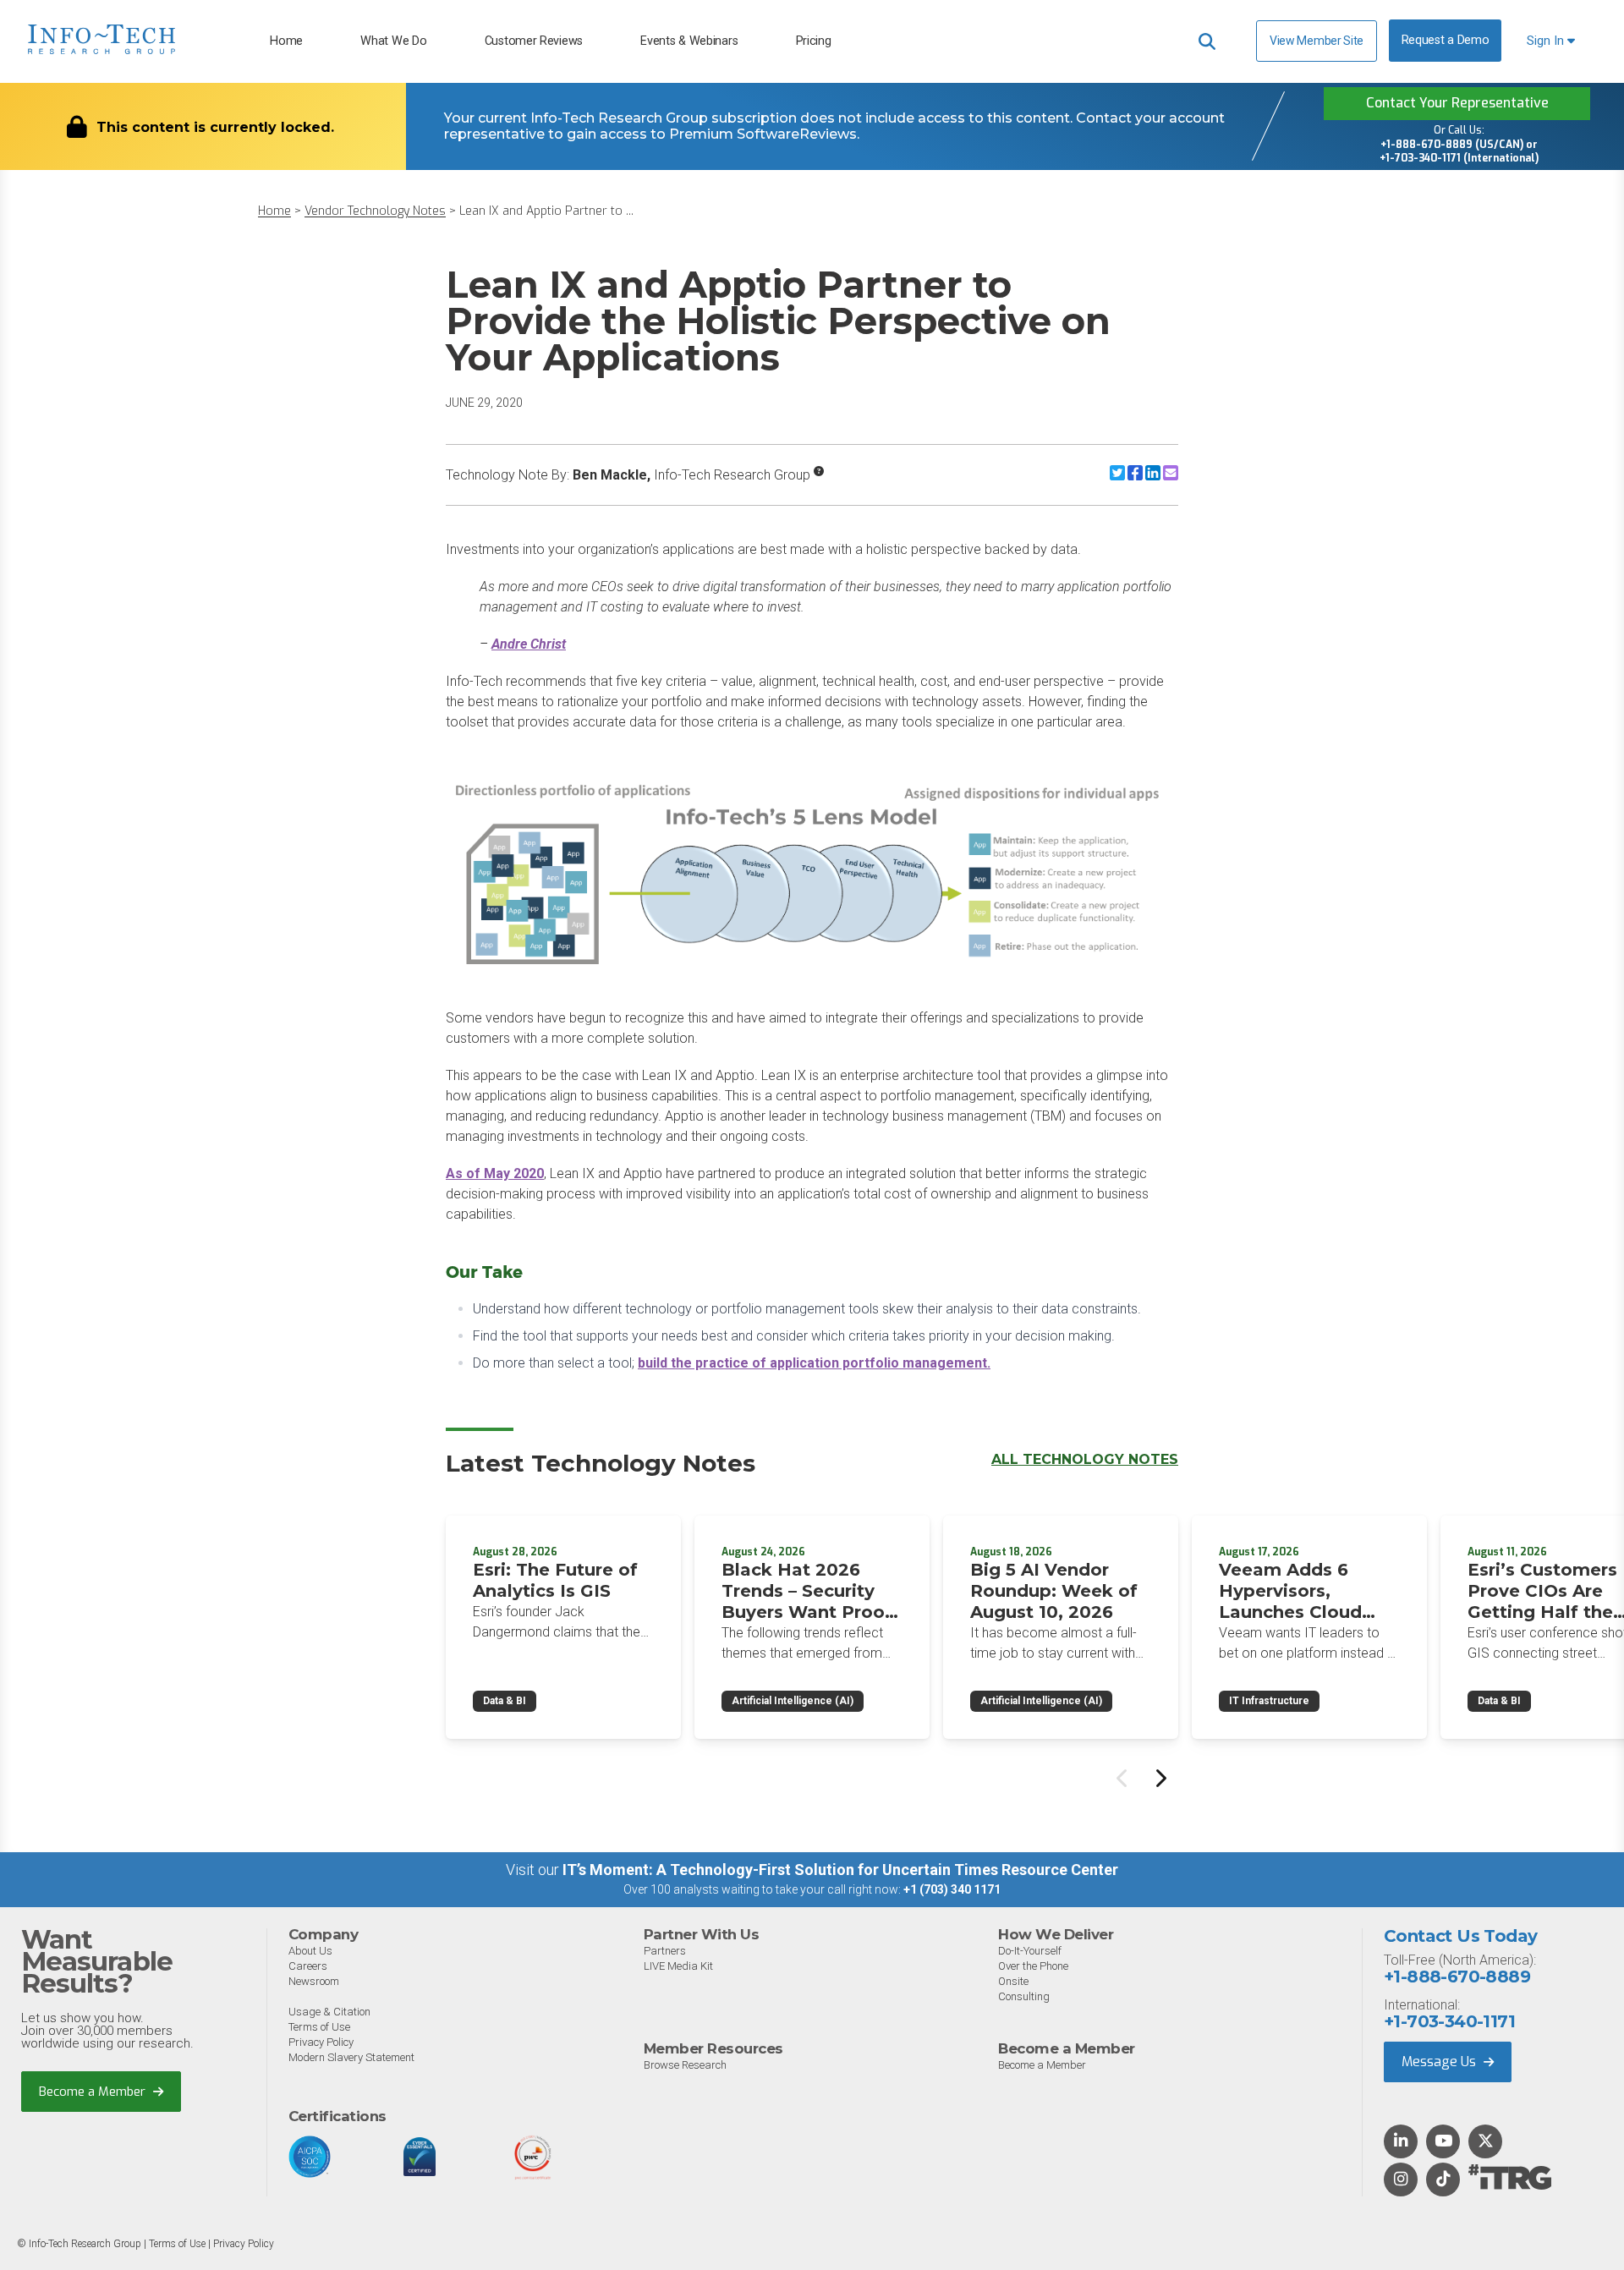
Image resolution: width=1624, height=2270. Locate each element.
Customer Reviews (534, 41)
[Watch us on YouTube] (1443, 2142)
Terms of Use (319, 2027)
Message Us (1440, 2062)
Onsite (1013, 1981)
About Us (310, 1951)
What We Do (393, 41)
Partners (665, 1951)
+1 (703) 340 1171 (952, 1889)
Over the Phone (1033, 1966)
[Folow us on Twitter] (1486, 2142)
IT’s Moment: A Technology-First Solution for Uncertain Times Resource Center (840, 1870)
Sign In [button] (1547, 41)
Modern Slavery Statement (351, 2057)
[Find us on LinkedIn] (1401, 2142)
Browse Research (685, 2065)
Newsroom (314, 1981)
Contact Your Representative (1457, 103)
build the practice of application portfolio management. (814, 1363)
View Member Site (1317, 41)
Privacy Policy (321, 2042)
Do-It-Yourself (1030, 1951)
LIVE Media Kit (678, 1966)
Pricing (814, 41)
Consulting (1024, 1996)
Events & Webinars (689, 41)
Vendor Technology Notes (375, 211)
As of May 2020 (495, 1173)
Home (286, 41)
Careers (308, 1966)
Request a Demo (1446, 40)
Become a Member (94, 2092)
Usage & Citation (329, 2012)
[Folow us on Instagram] (1401, 2180)
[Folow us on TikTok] (1443, 2180)
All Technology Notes (1085, 1459)
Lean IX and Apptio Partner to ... (546, 211)
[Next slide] (1160, 1778)
